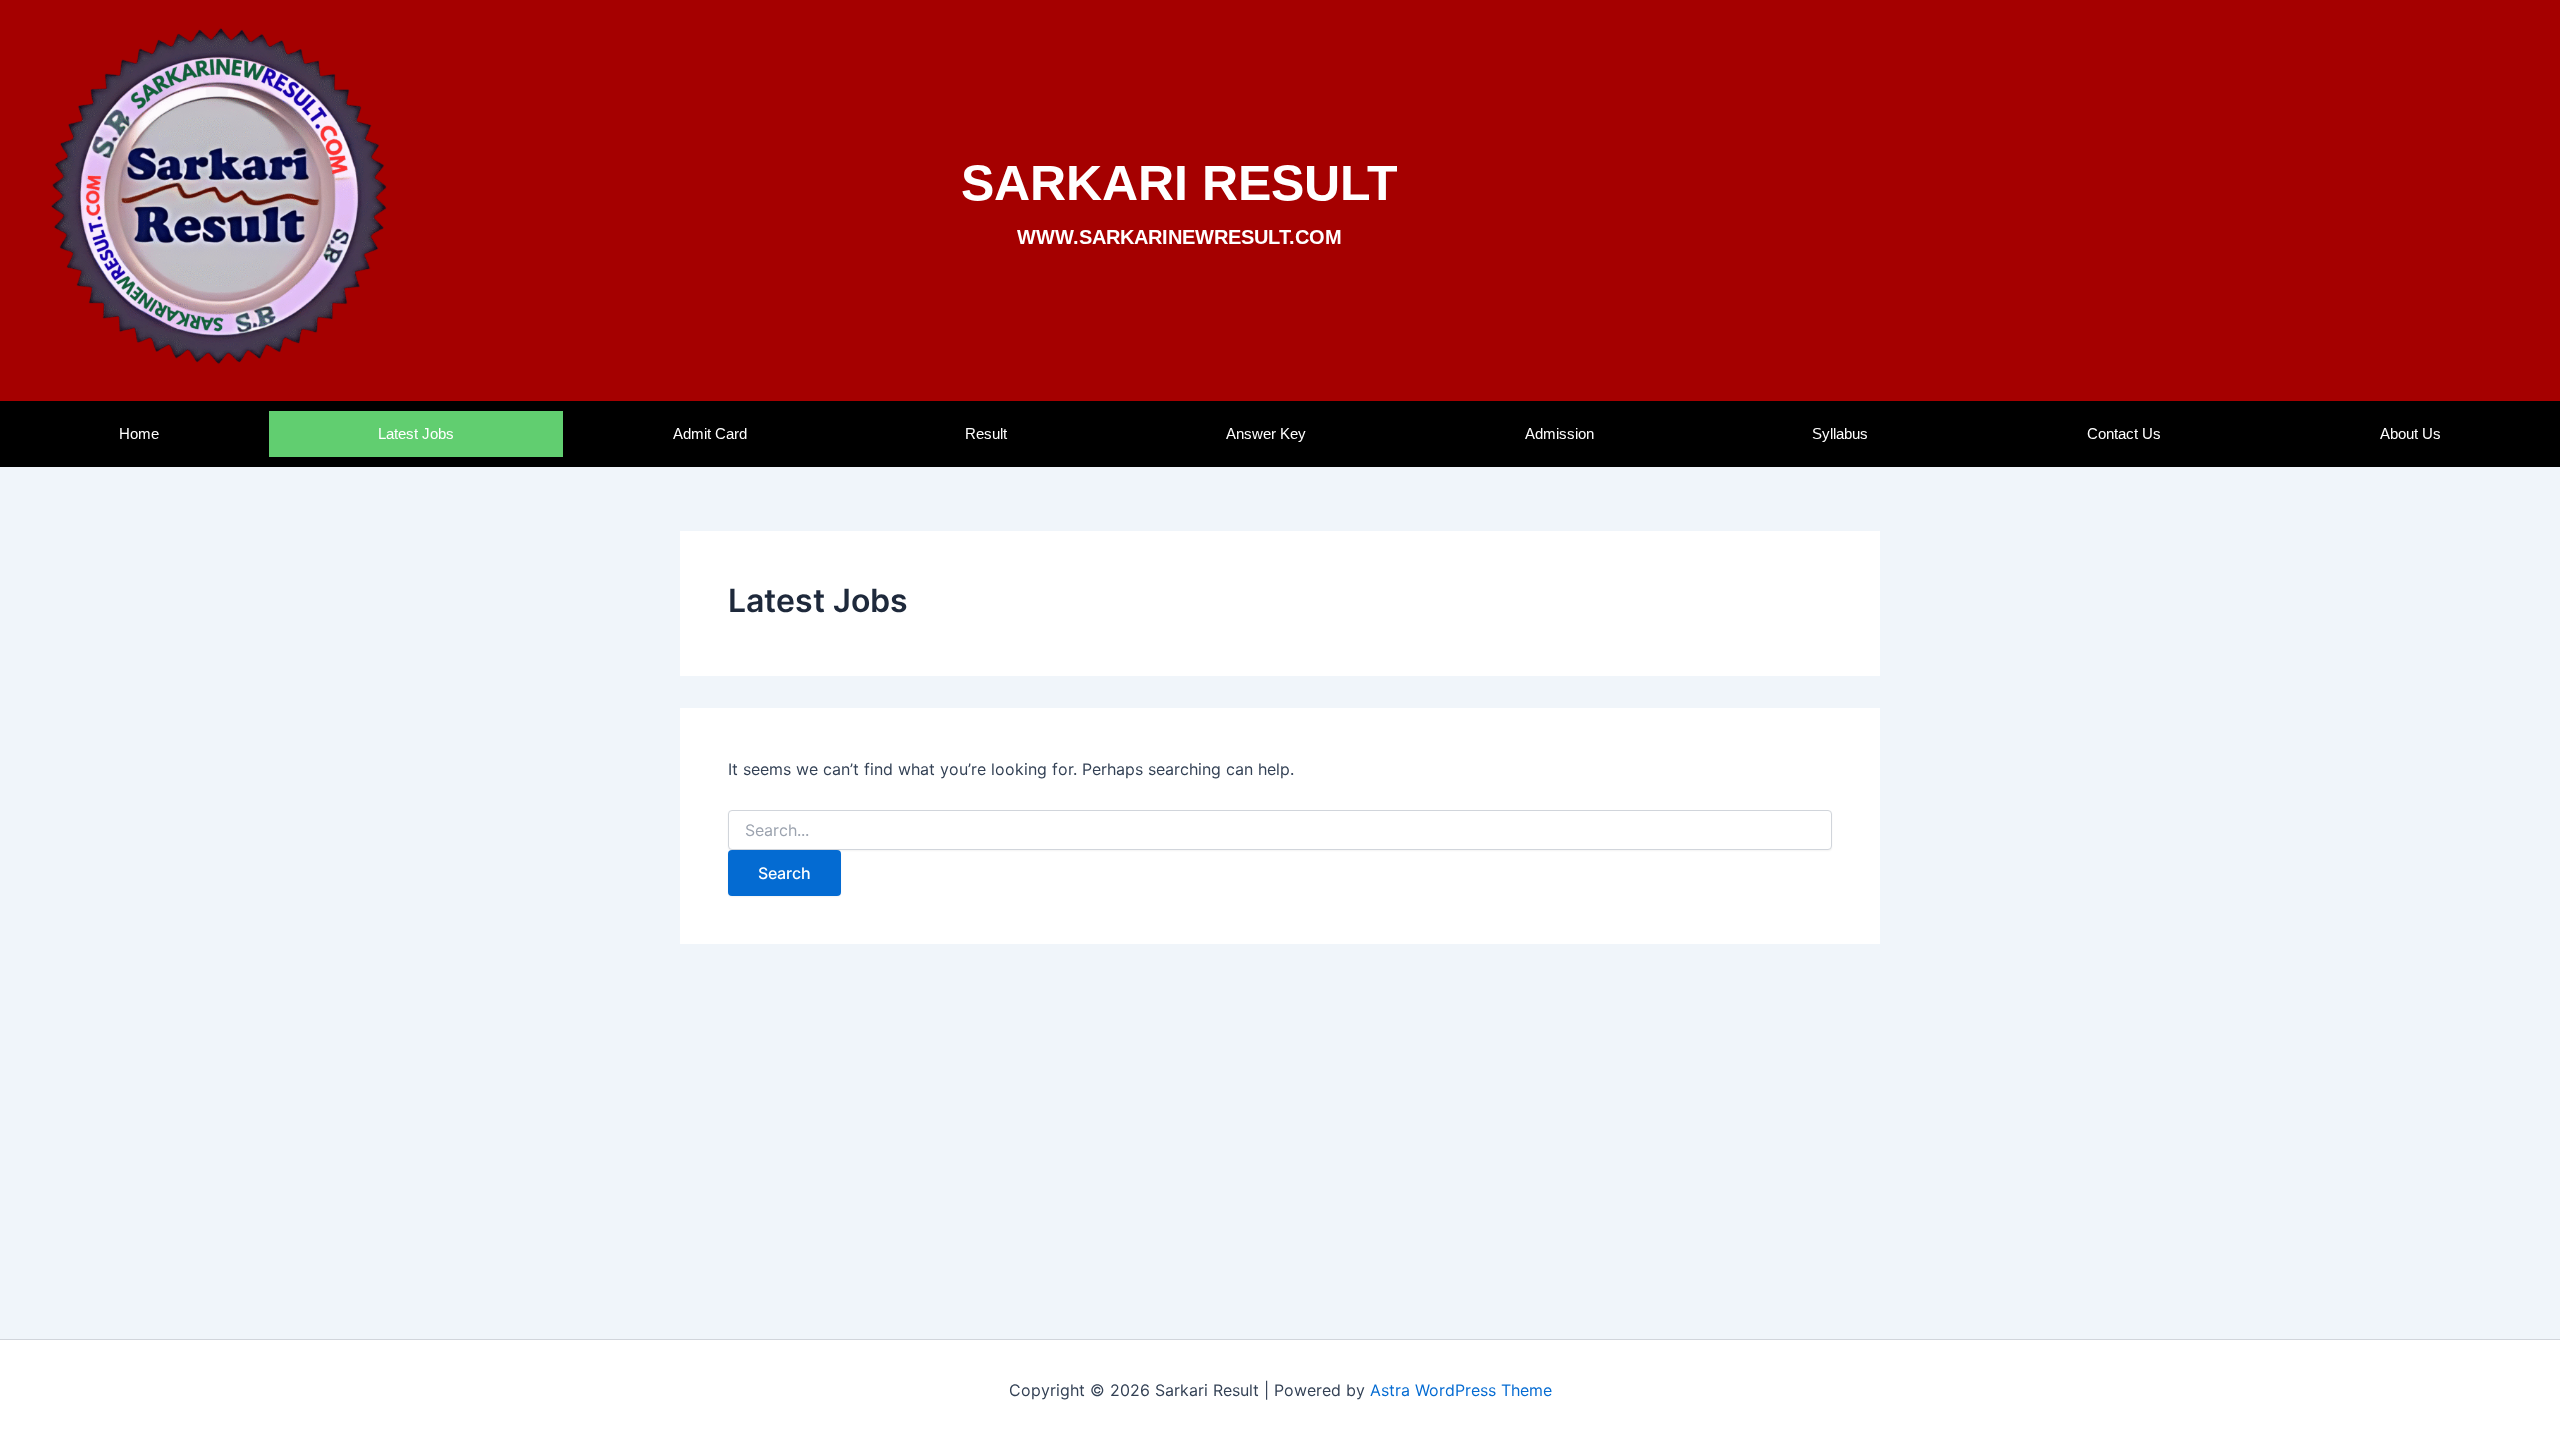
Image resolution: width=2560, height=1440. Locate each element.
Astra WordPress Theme (1461, 1390)
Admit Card (710, 433)
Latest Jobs (416, 433)
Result (986, 433)
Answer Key (1266, 433)
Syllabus (1840, 433)
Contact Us (2124, 433)
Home (139, 433)
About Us (2410, 433)
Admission (1559, 433)
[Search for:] (1280, 830)
